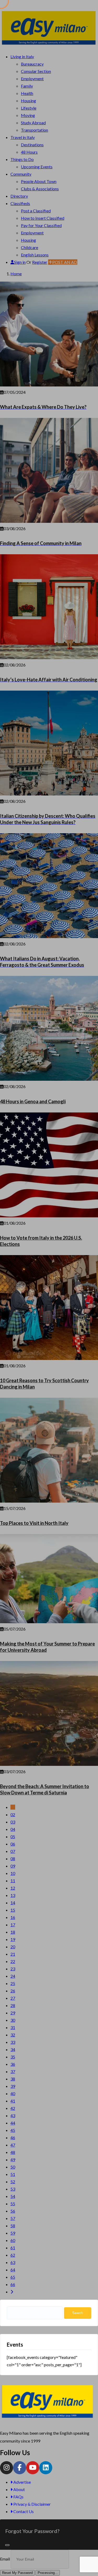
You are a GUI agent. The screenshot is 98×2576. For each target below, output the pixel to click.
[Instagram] (7, 2468)
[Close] (7, 2545)
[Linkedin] (46, 2468)
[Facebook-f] (20, 2468)
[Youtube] (33, 2468)
